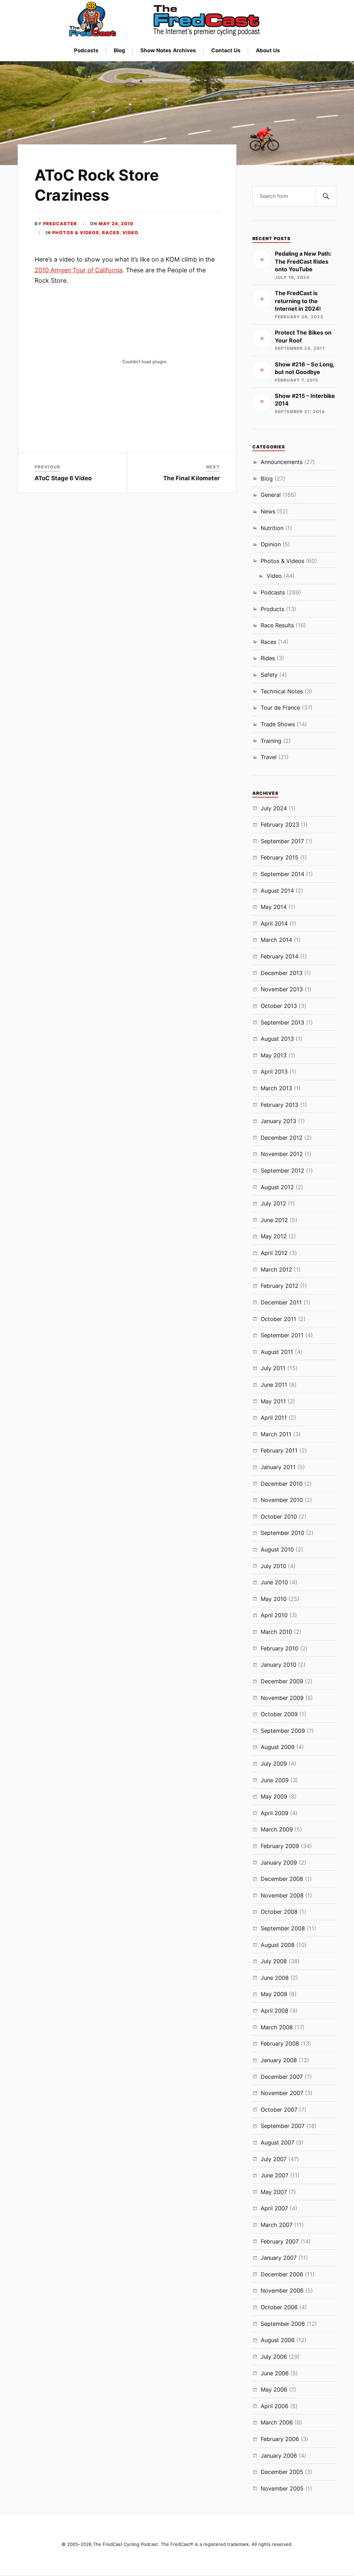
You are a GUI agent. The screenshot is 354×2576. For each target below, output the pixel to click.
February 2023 (280, 825)
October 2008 (279, 1912)
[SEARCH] (326, 196)
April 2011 (274, 1418)
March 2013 (276, 1088)
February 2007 (280, 2241)
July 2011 (273, 1368)
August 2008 (278, 1945)
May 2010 (274, 1599)
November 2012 (282, 1154)
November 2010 (282, 1500)
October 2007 (279, 2110)
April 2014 (274, 923)
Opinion (271, 544)
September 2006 (283, 2324)
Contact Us (226, 50)
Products (272, 609)
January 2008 (279, 2060)
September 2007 (283, 2126)
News (268, 511)
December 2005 (282, 2472)
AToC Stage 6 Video (63, 478)
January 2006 (279, 2456)
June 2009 (275, 1780)
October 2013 (279, 1006)
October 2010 (279, 1517)
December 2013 (282, 973)
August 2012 (277, 1187)
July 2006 (274, 2357)
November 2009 (282, 1698)
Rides (268, 658)
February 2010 (280, 1648)
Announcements (282, 462)
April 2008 (274, 2011)
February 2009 (280, 1846)
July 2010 (273, 1566)
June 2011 (274, 1385)
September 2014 (282, 874)
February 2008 (280, 2043)
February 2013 (280, 1105)
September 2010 (282, 1533)
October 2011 (278, 1319)
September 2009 (283, 1731)
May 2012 (274, 1236)
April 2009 (274, 1813)
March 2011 (276, 1434)
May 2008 (274, 1994)
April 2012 (274, 1253)
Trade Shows (278, 724)
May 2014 (274, 907)
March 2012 (276, 1269)
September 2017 (282, 841)
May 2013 (274, 1055)
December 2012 (282, 1138)
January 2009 (279, 1863)
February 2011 (279, 1450)
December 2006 (282, 2274)
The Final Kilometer (192, 478)
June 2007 (274, 2175)
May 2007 (274, 2192)
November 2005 (282, 2488)
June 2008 (275, 1978)
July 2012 (273, 1203)
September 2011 (282, 1335)
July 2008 (274, 1961)
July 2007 (274, 2159)
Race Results (277, 625)
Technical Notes (282, 691)
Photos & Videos (76, 233)
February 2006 (280, 2439)
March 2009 (277, 1829)
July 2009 (274, 1764)
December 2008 (282, 1879)
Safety (269, 675)
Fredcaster (60, 224)
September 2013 (282, 1022)
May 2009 (274, 1796)
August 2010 (277, 1549)
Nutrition (272, 528)
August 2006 (278, 2340)
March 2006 (277, 2422)
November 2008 (282, 1895)
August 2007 (277, 2142)
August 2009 (278, 1747)
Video (130, 233)
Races (111, 233)
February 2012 (280, 1286)
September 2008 (283, 1928)
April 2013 (274, 1072)
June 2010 (274, 1582)
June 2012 (274, 1220)
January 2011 (278, 1467)
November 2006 (282, 2291)
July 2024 (274, 808)
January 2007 (279, 2258)
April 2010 (274, 1615)
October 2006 (279, 2307)
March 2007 (277, 2225)
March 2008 (277, 2027)
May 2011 (273, 1401)
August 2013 (277, 1039)
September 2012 (282, 1171)
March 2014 (276, 940)
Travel (269, 757)
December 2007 (282, 2077)
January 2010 (278, 1665)
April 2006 (274, 2406)
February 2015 (280, 857)
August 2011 (277, 1352)
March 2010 (276, 1632)
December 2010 (282, 1484)
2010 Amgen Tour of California (78, 270)
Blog (119, 50)
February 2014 (280, 956)
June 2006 (275, 2373)
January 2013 (278, 1121)
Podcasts (86, 50)
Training (271, 741)
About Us (268, 50)
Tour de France (280, 708)
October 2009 (279, 1714)
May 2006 (274, 2390)
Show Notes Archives (168, 50)
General (271, 495)
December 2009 (282, 1681)
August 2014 (277, 891)
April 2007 (274, 2208)
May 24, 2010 (116, 224)
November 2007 (282, 2093)
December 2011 (281, 1302)
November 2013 (282, 989)
